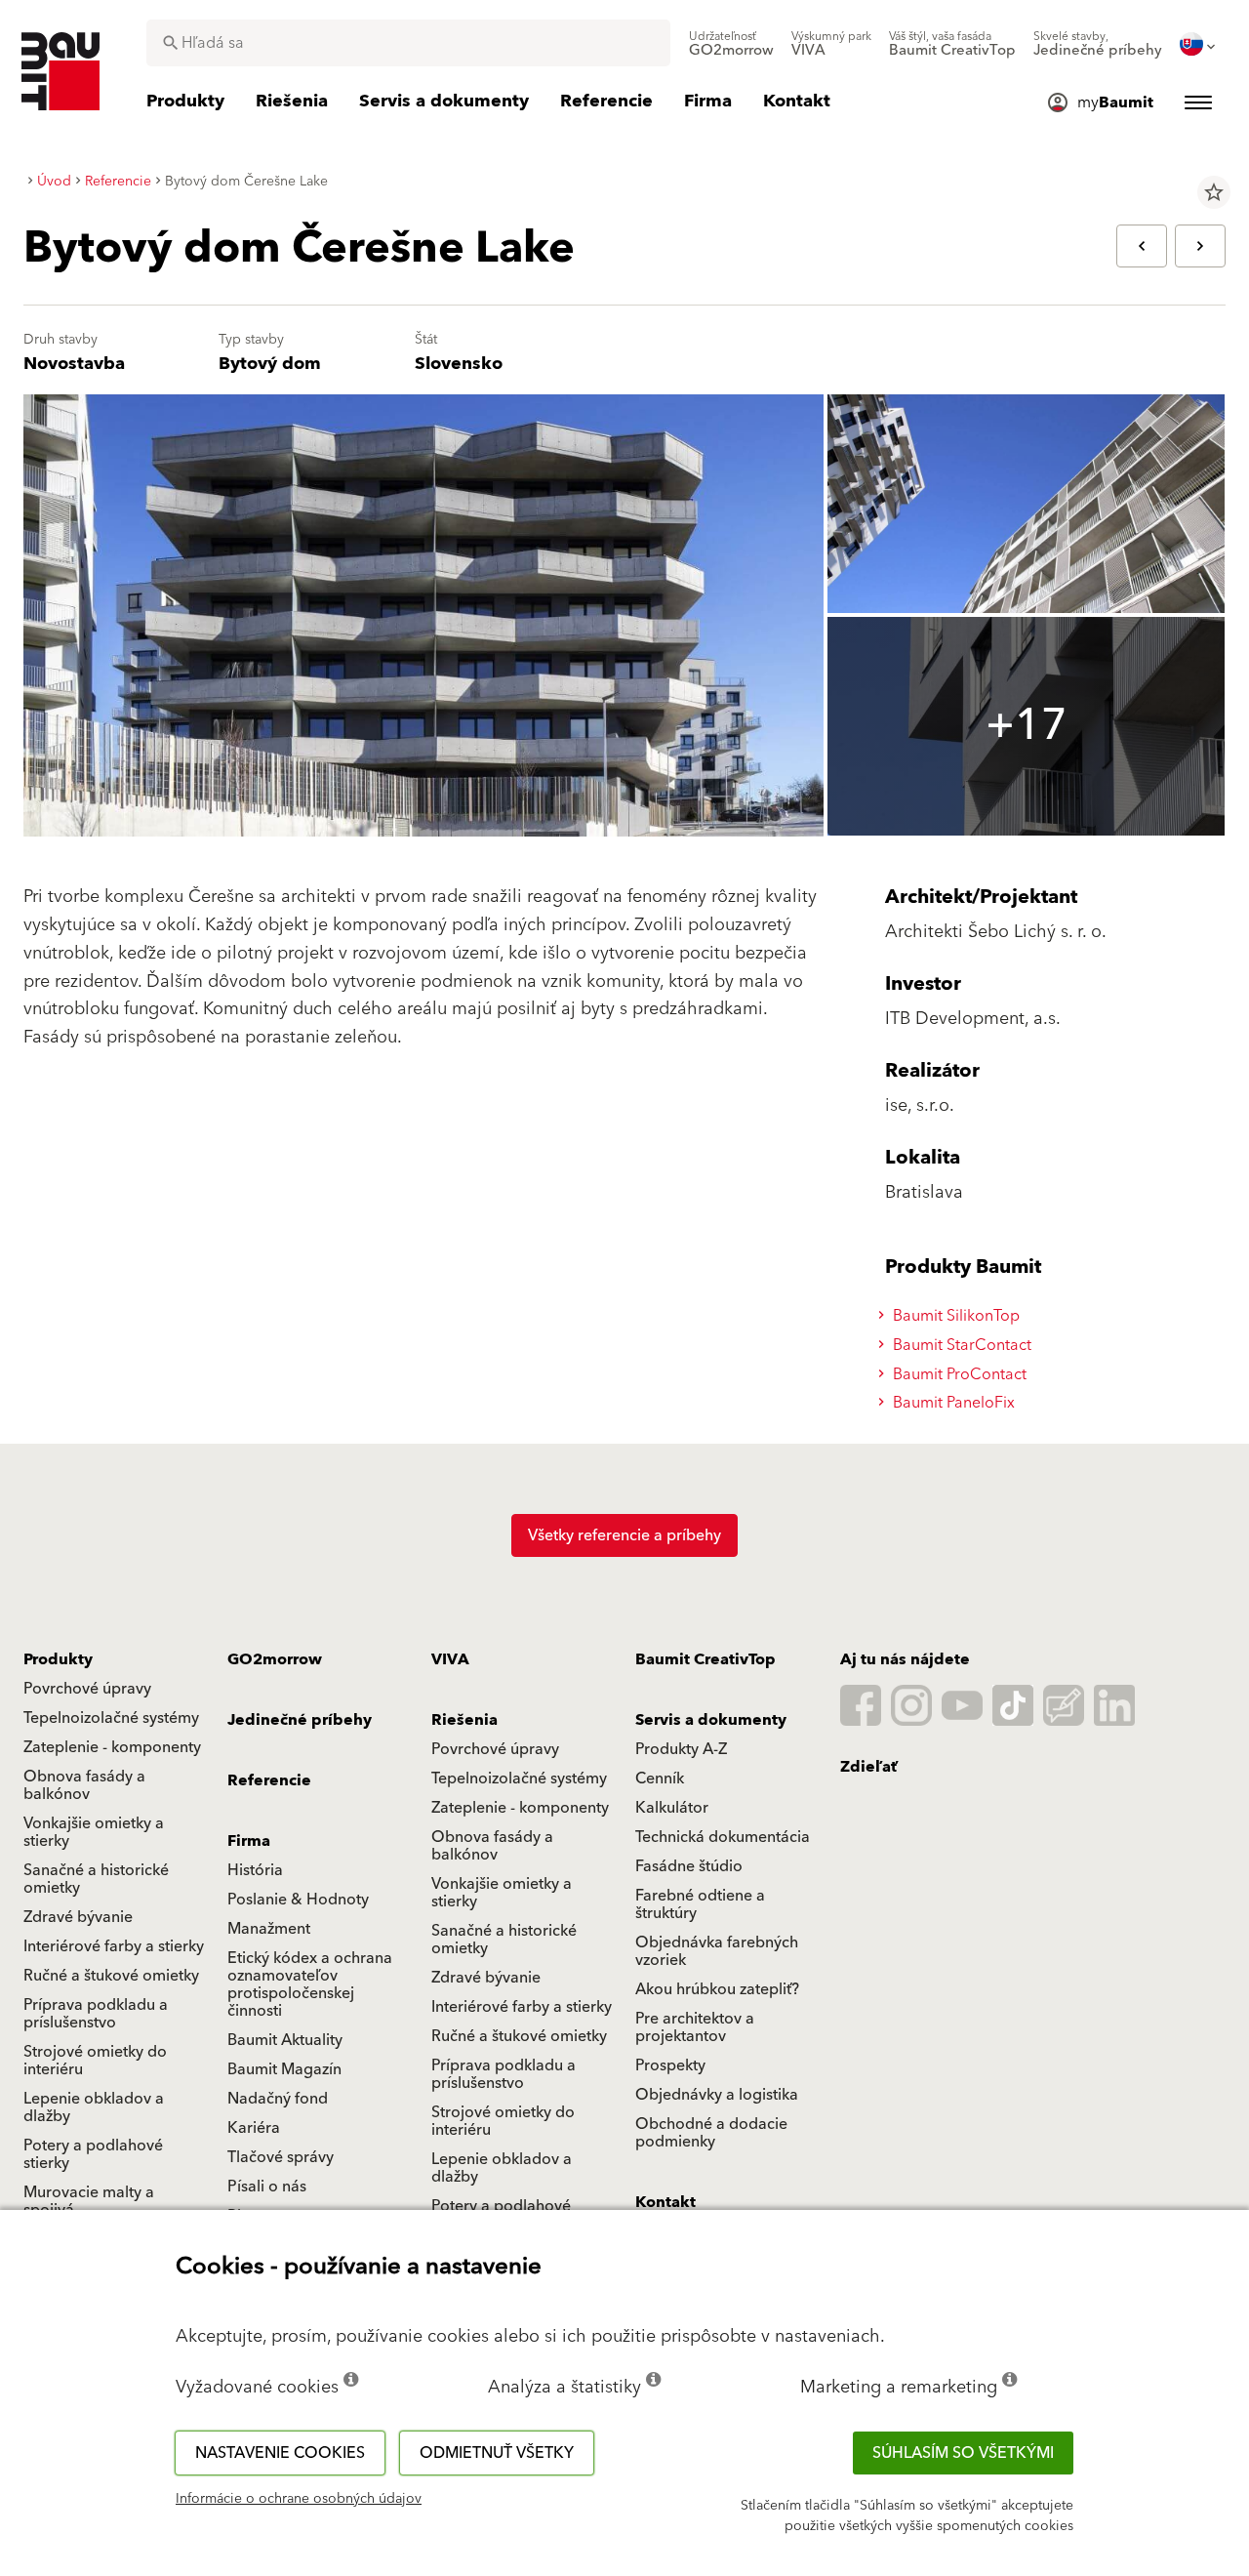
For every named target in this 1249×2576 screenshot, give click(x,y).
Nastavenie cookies (280, 2453)
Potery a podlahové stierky (93, 2154)
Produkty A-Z (681, 1749)
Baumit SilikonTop (954, 1316)
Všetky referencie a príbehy (624, 1535)
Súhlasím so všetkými (963, 2453)
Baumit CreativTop (705, 1659)
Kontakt (665, 2202)
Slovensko (459, 364)
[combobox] (408, 43)
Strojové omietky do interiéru (95, 2061)
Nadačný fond (278, 2099)
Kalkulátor (672, 1808)
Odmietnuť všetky (497, 2453)
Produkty (58, 1659)
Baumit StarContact (960, 1345)
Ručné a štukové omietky (111, 1976)
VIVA (450, 1659)
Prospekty (670, 2065)
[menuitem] (731, 44)
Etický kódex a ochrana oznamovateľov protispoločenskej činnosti (310, 1984)
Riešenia (464, 1720)
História (255, 1870)
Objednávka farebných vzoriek (717, 1951)
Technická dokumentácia (723, 1837)
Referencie (269, 1780)
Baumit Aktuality (285, 2040)
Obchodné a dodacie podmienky (711, 2133)
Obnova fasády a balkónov (84, 1785)
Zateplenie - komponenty (112, 1747)
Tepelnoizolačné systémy (111, 1718)
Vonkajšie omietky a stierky (94, 1832)
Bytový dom (270, 364)
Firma (249, 1841)
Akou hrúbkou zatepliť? (717, 1989)
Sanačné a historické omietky (96, 1879)
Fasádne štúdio (689, 1866)
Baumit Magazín (284, 2069)
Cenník (660, 1779)
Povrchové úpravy (87, 1689)
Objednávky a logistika (717, 2095)
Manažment (269, 1929)
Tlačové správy (281, 2157)
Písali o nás (267, 2187)
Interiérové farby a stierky (114, 1946)
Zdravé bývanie (78, 1917)
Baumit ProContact (958, 1374)
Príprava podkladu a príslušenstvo (96, 2014)
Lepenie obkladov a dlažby (94, 2107)
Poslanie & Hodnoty (298, 1900)
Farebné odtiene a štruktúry (700, 1904)
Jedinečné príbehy (300, 1720)
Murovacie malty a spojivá (89, 2201)
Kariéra (254, 2128)
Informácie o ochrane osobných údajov (299, 2499)
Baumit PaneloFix (952, 1403)
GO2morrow (275, 1659)
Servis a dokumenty (711, 1720)
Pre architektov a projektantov (695, 2027)
